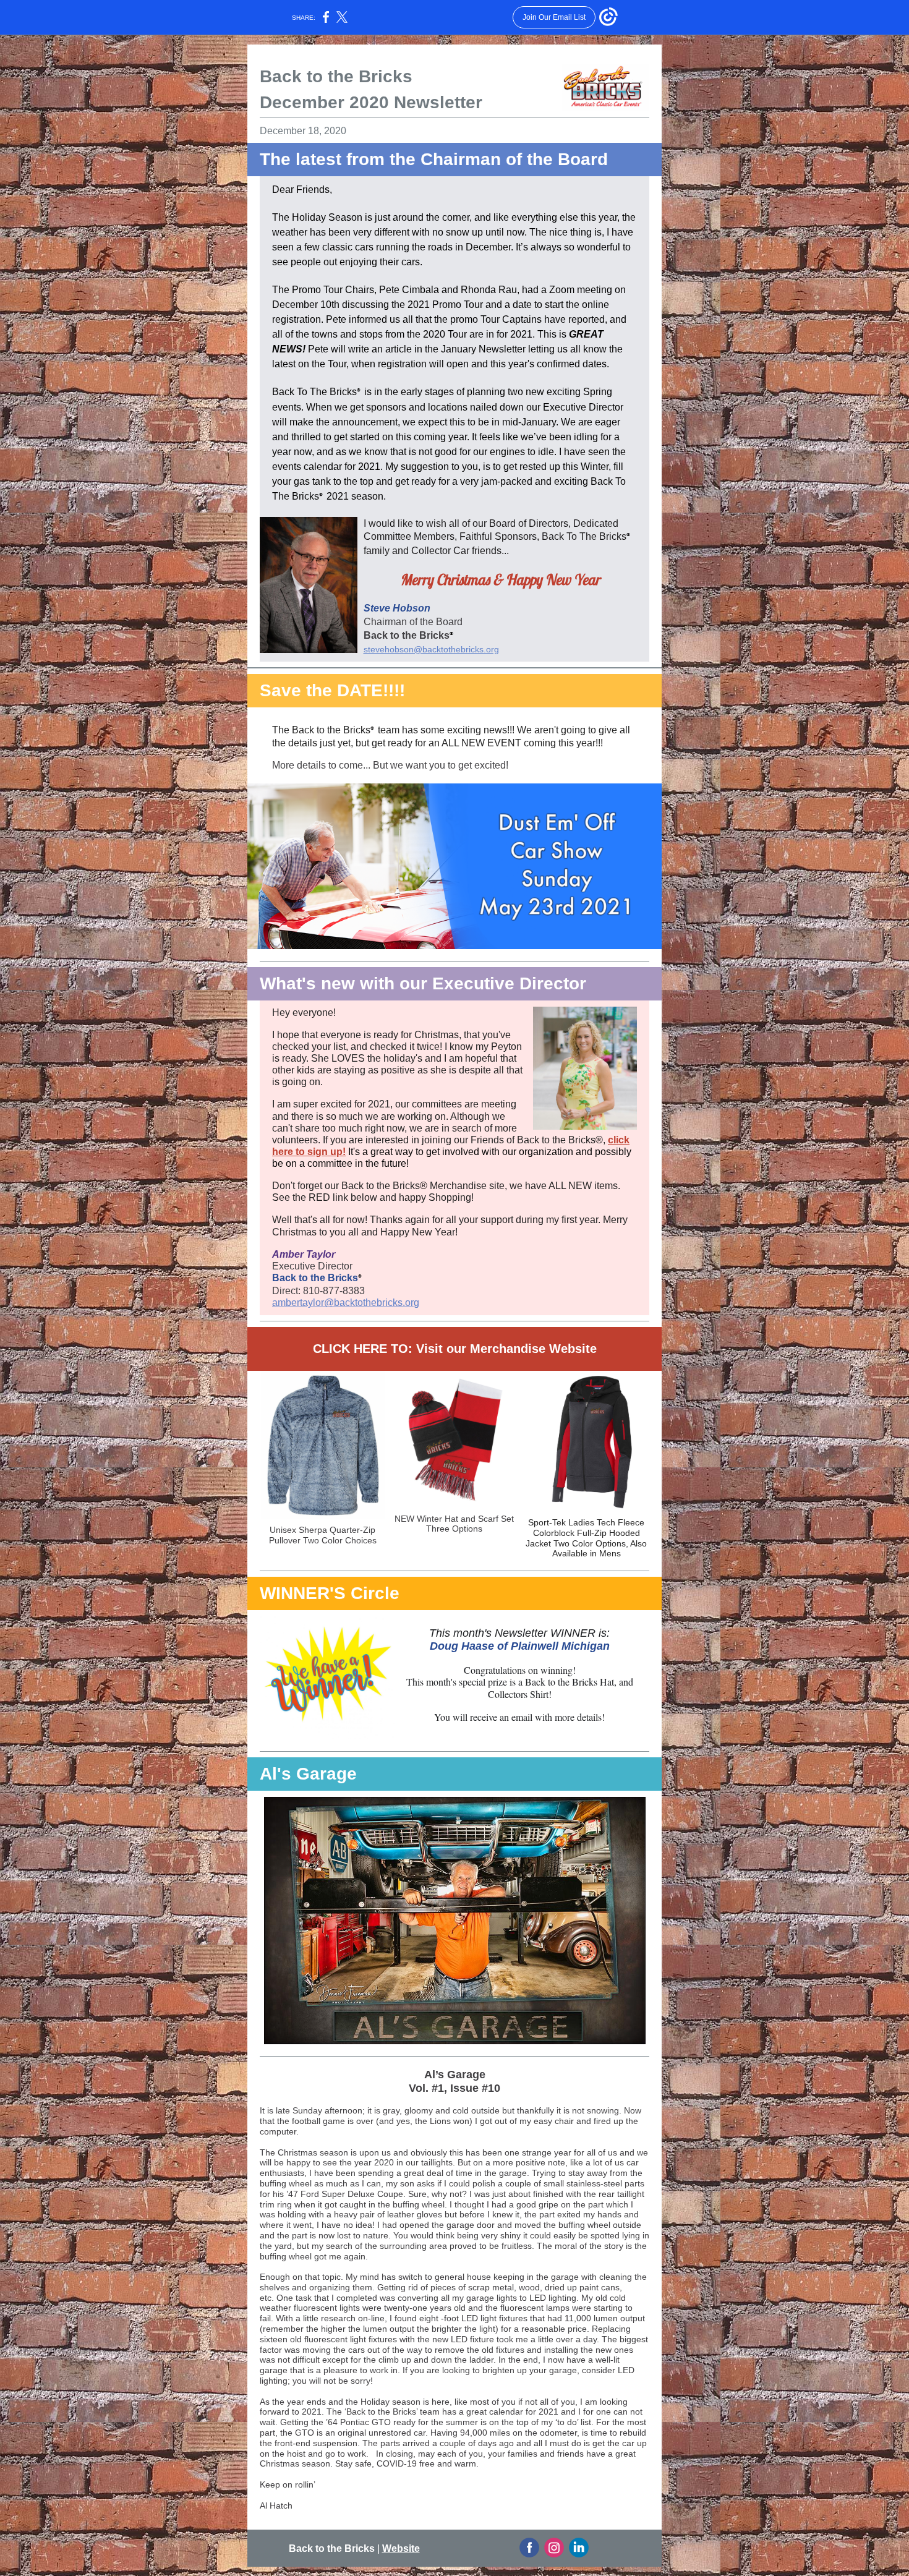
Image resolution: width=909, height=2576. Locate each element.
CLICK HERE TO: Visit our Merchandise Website (455, 1349)
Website (401, 2548)
